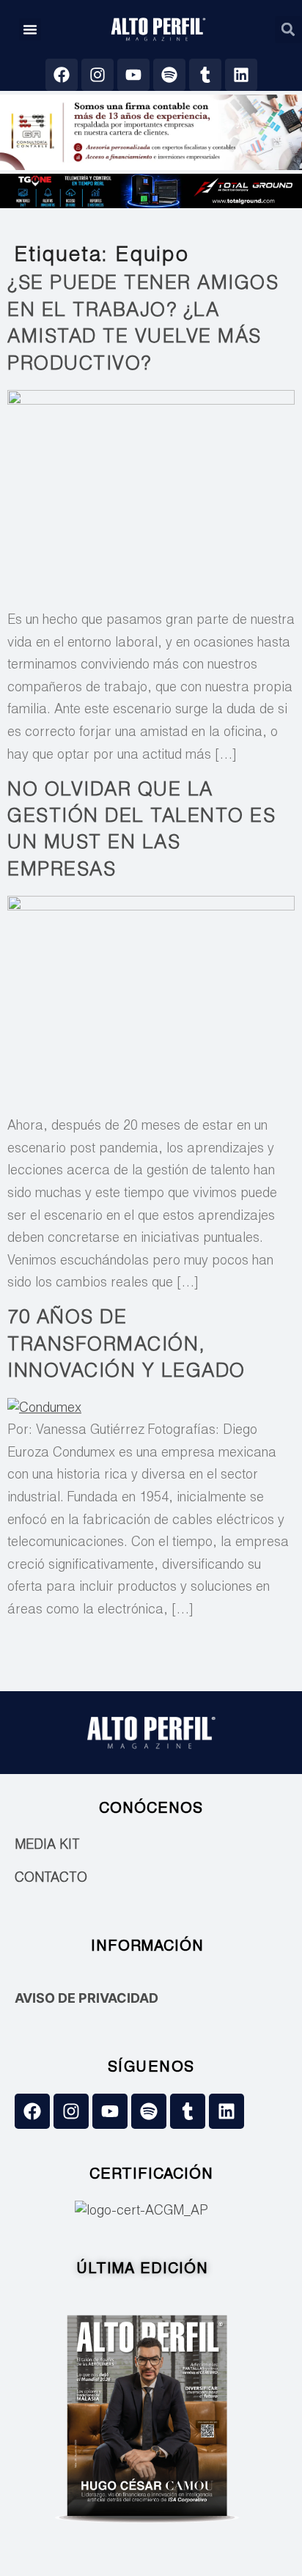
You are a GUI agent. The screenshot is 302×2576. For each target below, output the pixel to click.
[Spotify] (169, 75)
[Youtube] (133, 75)
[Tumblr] (205, 75)
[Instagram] (97, 75)
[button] (30, 29)
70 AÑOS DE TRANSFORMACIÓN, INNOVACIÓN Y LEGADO (126, 1346)
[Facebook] (62, 75)
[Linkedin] (241, 75)
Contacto (51, 1879)
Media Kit (47, 1846)
